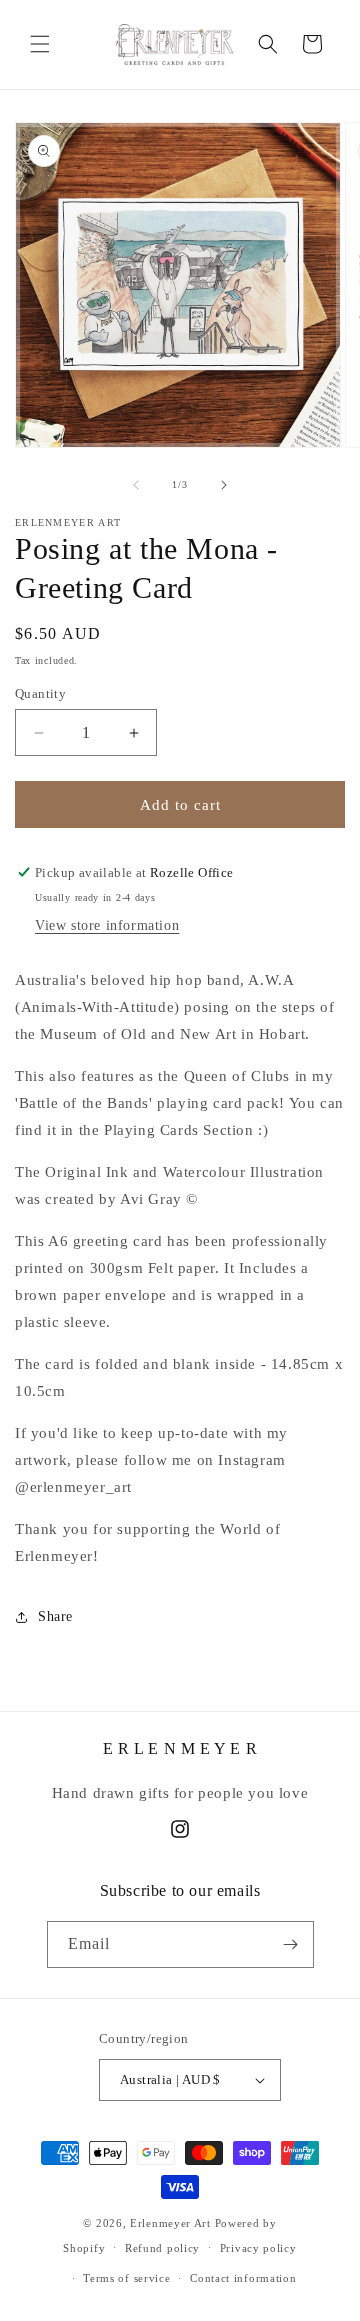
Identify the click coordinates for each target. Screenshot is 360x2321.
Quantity (40, 693)
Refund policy (162, 2248)
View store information (107, 925)
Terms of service (126, 2278)
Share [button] (55, 1616)
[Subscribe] (291, 1944)
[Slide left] (136, 485)
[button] (40, 44)
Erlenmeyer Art (170, 2223)
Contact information (243, 2278)
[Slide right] (224, 485)
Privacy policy (258, 2248)
